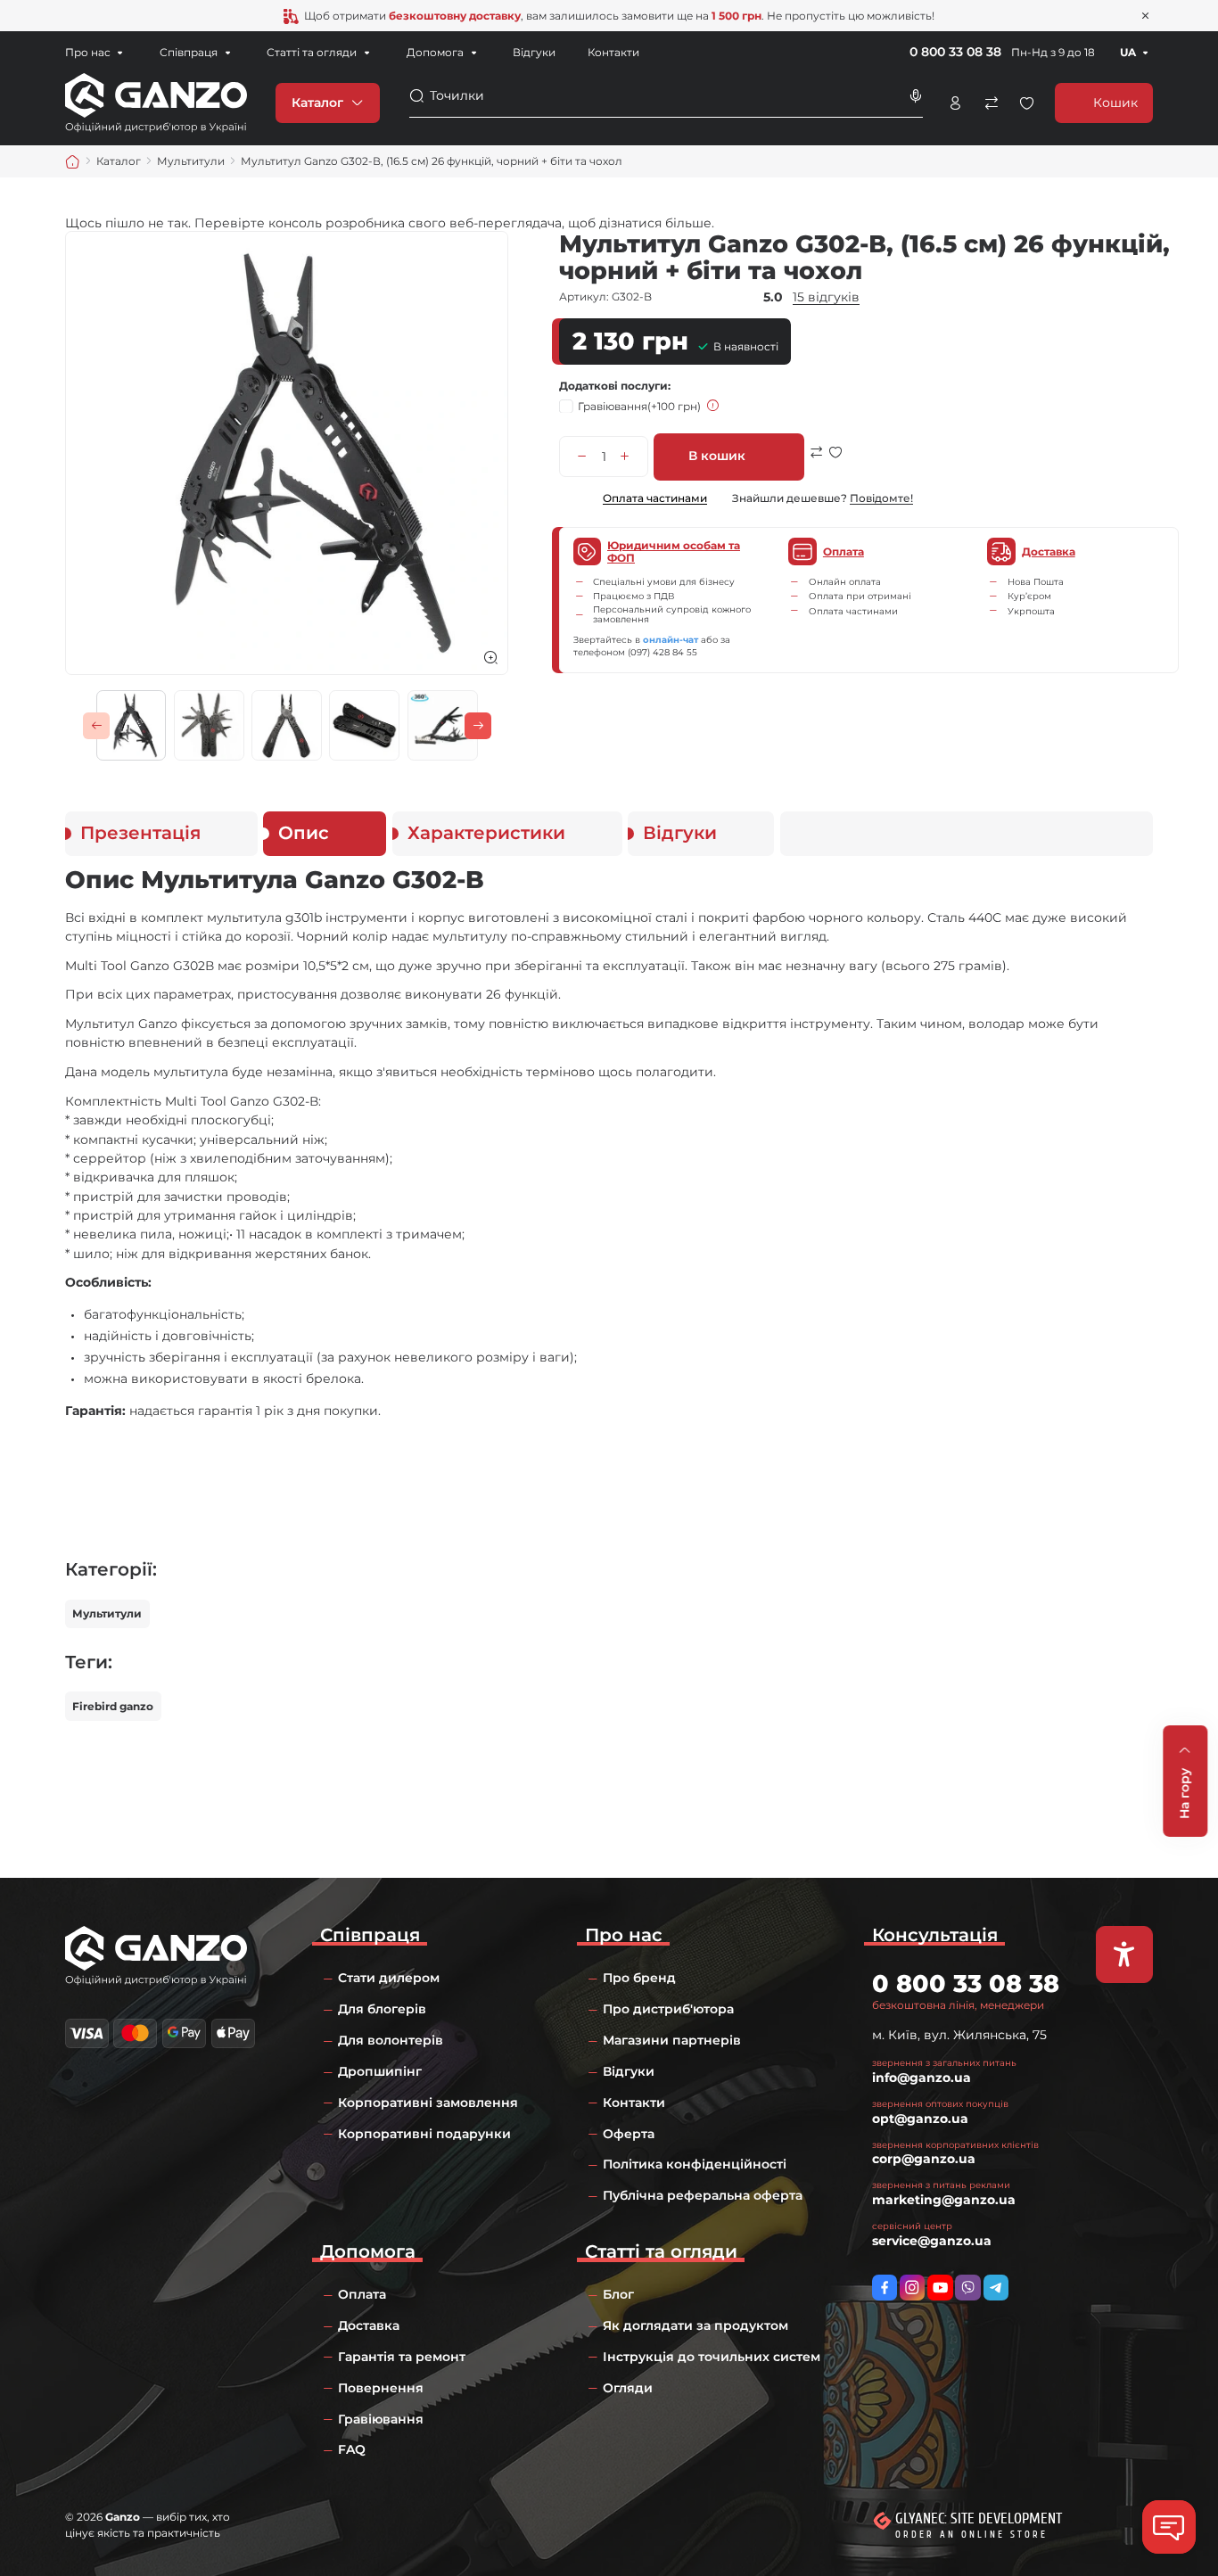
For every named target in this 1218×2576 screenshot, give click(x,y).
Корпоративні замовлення (428, 2103)
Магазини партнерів (672, 2040)
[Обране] (1027, 103)
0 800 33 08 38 (955, 52)
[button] (96, 726)
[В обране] (835, 463)
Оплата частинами (654, 498)
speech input (915, 96)
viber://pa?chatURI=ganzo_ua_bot (967, 2287)
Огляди (628, 2388)
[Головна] (73, 162)
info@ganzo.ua (922, 2078)
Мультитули (107, 1613)
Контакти (613, 52)
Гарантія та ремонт (402, 2357)
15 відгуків (826, 297)
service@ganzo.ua (932, 2241)
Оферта (629, 2134)
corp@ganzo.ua (924, 2159)
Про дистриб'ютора (668, 2009)
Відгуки (534, 52)
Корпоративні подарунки (424, 2134)
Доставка (369, 2325)
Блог (618, 2294)
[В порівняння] (817, 463)
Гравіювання (639, 406)
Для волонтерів (391, 2040)
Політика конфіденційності (695, 2164)
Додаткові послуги (613, 386)
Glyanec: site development (979, 2518)
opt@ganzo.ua (920, 2119)
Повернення (381, 2388)
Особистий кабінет (955, 103)
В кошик (717, 456)
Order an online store (971, 2535)
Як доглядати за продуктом (695, 2325)
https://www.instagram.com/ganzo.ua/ (912, 2287)
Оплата (362, 2294)
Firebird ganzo (113, 1706)
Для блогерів (382, 2009)
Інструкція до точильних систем (712, 2357)
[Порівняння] (991, 103)
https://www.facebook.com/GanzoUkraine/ (885, 2287)
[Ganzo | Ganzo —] (156, 102)
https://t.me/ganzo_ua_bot (996, 2287)
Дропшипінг (380, 2071)
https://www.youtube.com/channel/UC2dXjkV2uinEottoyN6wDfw (940, 2287)
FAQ (352, 2449)
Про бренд (639, 1978)
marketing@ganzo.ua (944, 2200)
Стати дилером (389, 1978)
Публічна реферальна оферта (703, 2195)
